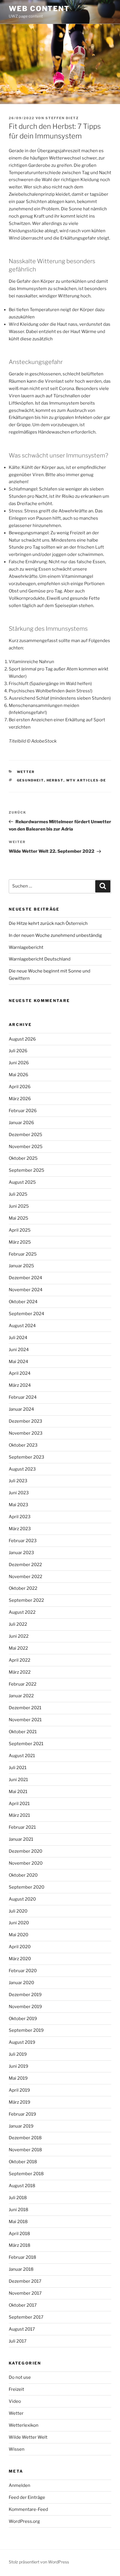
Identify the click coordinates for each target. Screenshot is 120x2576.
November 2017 (25, 2293)
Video (15, 2401)
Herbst (55, 780)
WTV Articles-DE (86, 780)
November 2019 (25, 2007)
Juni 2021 (18, 1780)
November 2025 (26, 1147)
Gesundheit (30, 780)
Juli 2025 (18, 1194)
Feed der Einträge (27, 2497)
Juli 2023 (18, 1481)
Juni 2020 (19, 1923)
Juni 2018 (18, 2210)
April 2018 (19, 2234)
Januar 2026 (21, 1123)
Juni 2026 (19, 1063)
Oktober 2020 (23, 1875)
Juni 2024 (19, 1350)
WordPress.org (24, 2521)
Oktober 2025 (23, 1158)
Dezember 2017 (25, 2281)
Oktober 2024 (23, 1302)
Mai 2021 (18, 1792)
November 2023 (26, 1433)
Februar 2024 (23, 1397)
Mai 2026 (18, 1075)
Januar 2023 (21, 1553)
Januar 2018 (21, 2269)
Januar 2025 (21, 1266)
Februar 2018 (22, 2257)
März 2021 (19, 1815)
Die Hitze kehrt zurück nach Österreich (48, 923)
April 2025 (20, 1230)
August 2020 (22, 1899)
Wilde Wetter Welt (28, 2437)
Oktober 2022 (23, 1588)
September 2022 (26, 1600)
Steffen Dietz (62, 118)
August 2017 (22, 2329)
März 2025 (20, 1242)
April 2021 (19, 1804)
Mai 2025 (18, 1218)
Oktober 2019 (23, 2019)
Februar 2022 (23, 1684)
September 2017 (26, 2317)
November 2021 (25, 1720)
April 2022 (20, 1660)
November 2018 (25, 2150)
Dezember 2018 (25, 2138)
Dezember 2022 (25, 1565)
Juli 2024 (18, 1338)
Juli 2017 (18, 2341)
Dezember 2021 (25, 1708)
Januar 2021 (21, 1839)
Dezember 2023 (25, 1421)
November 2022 (25, 1577)
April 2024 (20, 1373)
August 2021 (22, 1756)
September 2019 (26, 2030)
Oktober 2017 (23, 2305)
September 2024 (27, 1314)
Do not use (20, 2377)
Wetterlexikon (24, 2425)
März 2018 (20, 2245)
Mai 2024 (18, 1362)
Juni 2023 (19, 1493)
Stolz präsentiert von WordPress (39, 2562)
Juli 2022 (18, 1624)
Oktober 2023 (23, 1445)
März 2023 (20, 1529)
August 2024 (22, 1326)
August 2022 (22, 1612)
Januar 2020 (21, 1983)
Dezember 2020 (25, 1851)
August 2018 (22, 2186)
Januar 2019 (21, 2126)
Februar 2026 (23, 1111)
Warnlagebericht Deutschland (40, 959)
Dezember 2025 (25, 1135)
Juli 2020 (18, 1911)
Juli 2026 (18, 1051)
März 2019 (20, 2102)
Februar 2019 (22, 2114)
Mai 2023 (18, 1505)
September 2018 (26, 2174)
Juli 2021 (18, 1768)
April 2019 (19, 2090)
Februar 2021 (22, 1827)
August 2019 (22, 2042)
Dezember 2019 (25, 1995)
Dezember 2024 (25, 1278)
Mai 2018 (18, 2222)
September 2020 (27, 1887)
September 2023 (27, 1457)
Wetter (26, 772)
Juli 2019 (18, 2054)
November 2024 (26, 1290)
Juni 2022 (19, 1636)
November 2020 (26, 1863)
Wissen (17, 2449)
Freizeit (16, 2389)
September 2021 (26, 1744)
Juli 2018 (18, 2198)
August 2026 (22, 1039)
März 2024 (20, 1385)
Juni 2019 (18, 2066)
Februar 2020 (23, 1971)
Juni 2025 (19, 1206)
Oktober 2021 (23, 1732)
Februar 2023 (23, 1541)
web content (39, 9)
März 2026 (20, 1099)
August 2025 (22, 1182)
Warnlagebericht (26, 947)
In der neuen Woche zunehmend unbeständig (55, 935)
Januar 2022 (21, 1696)
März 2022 (20, 1672)
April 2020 (20, 1947)
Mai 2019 (18, 2078)
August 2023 (22, 1469)
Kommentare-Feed (28, 2509)
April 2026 (20, 1087)
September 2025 (27, 1170)
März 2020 (20, 1959)
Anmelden (20, 2485)
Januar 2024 (21, 1409)
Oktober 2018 (23, 2162)
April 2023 (20, 1517)
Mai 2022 (18, 1648)
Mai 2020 (18, 1935)
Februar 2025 (23, 1254)
